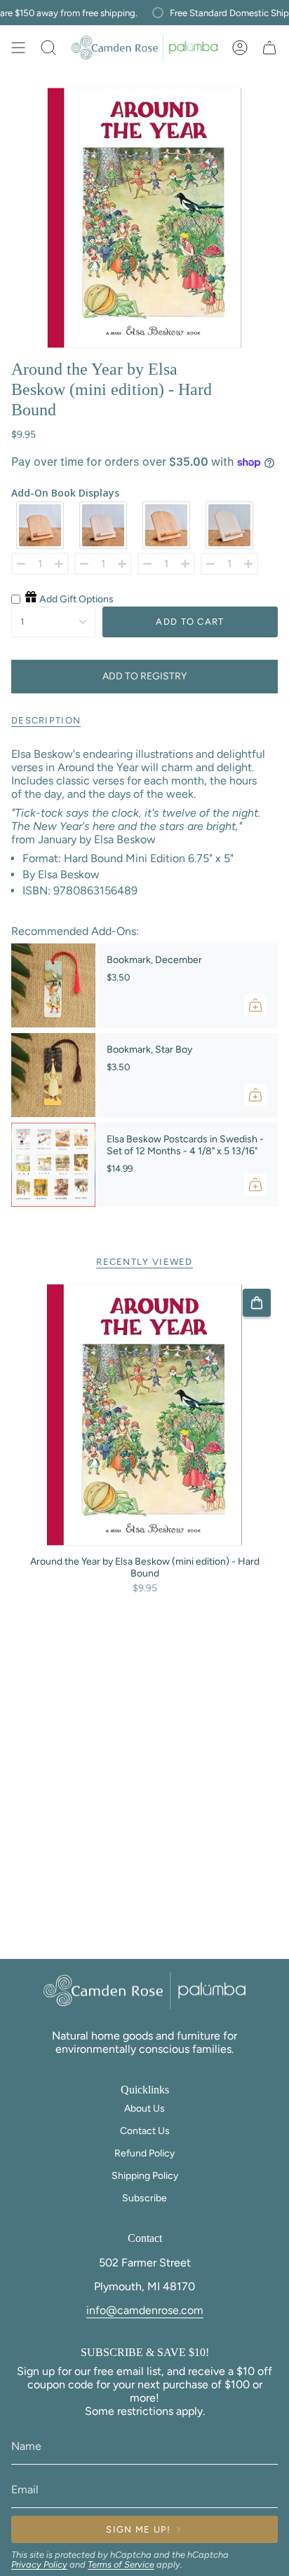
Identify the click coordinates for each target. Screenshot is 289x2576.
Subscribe (144, 2198)
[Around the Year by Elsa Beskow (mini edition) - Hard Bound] (144, 1415)
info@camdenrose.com (145, 2310)
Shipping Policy (145, 2176)
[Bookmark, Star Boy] (53, 1075)
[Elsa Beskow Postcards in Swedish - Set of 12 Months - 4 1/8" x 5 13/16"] (53, 1165)
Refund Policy (144, 2153)
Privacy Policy (39, 2564)
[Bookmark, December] (53, 985)
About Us (144, 2108)
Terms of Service (121, 2564)
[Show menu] (18, 48)
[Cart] (269, 48)
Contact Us (145, 2131)
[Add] (255, 1005)
